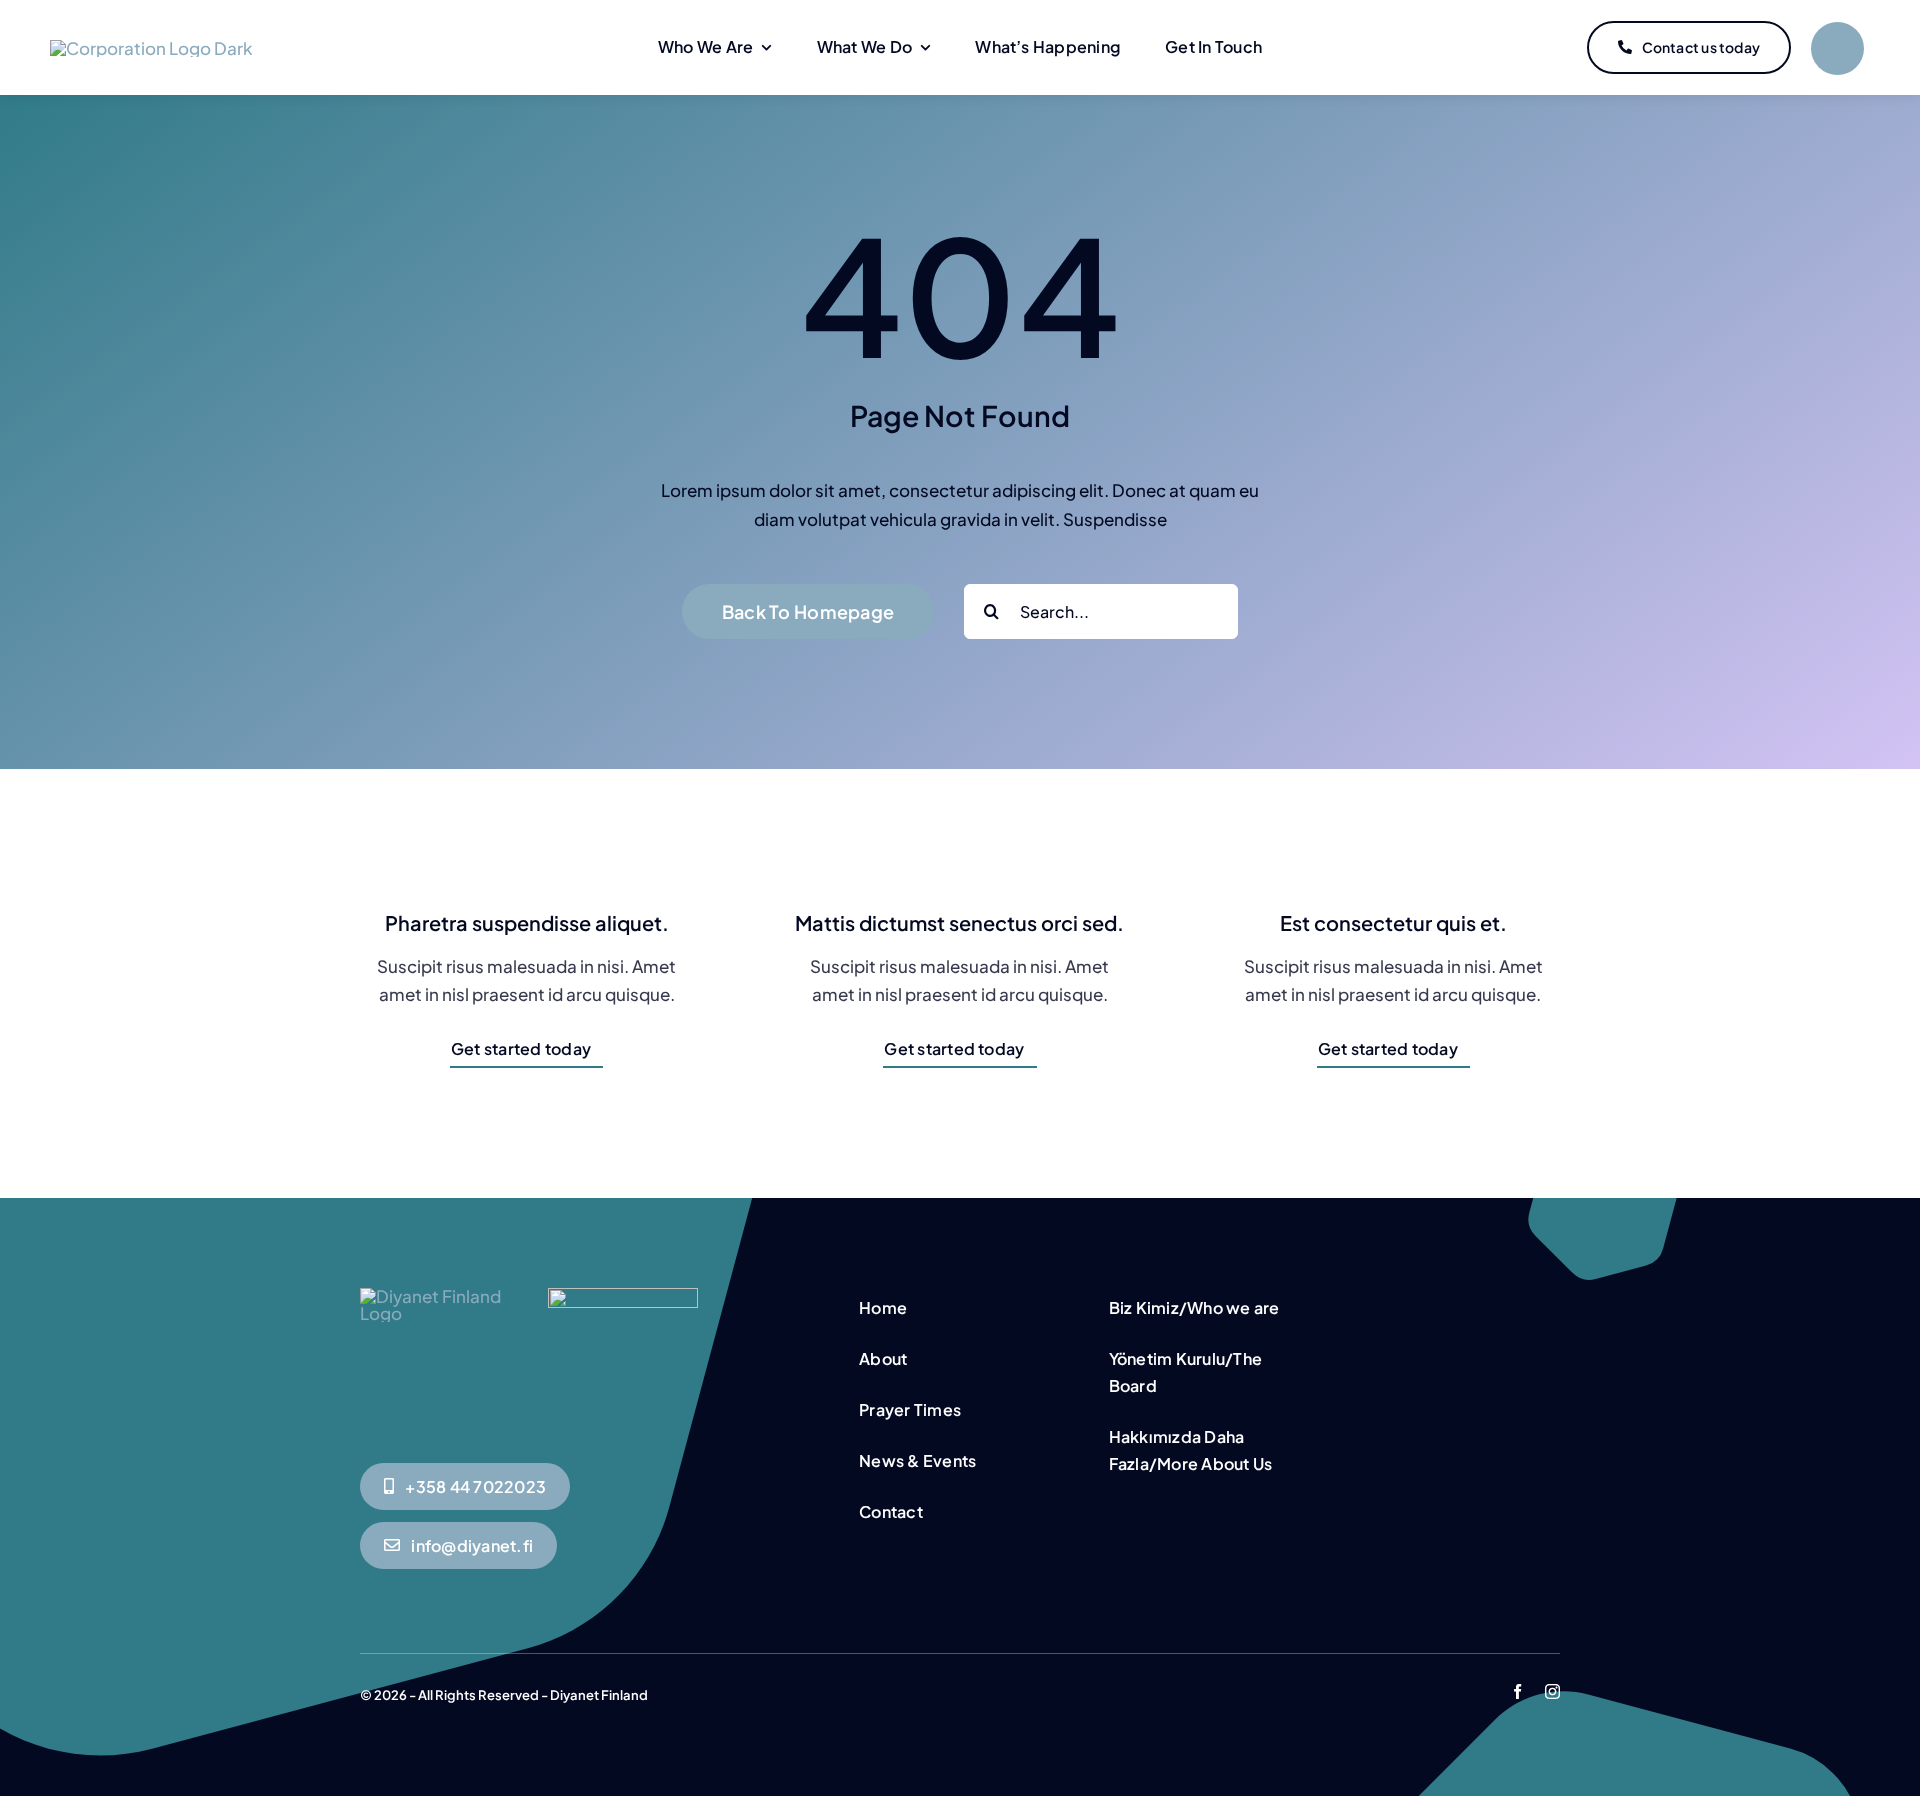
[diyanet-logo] (623, 1296)
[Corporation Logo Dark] (151, 48)
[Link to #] (1837, 48)
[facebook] (1517, 1691)
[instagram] (1552, 1691)
